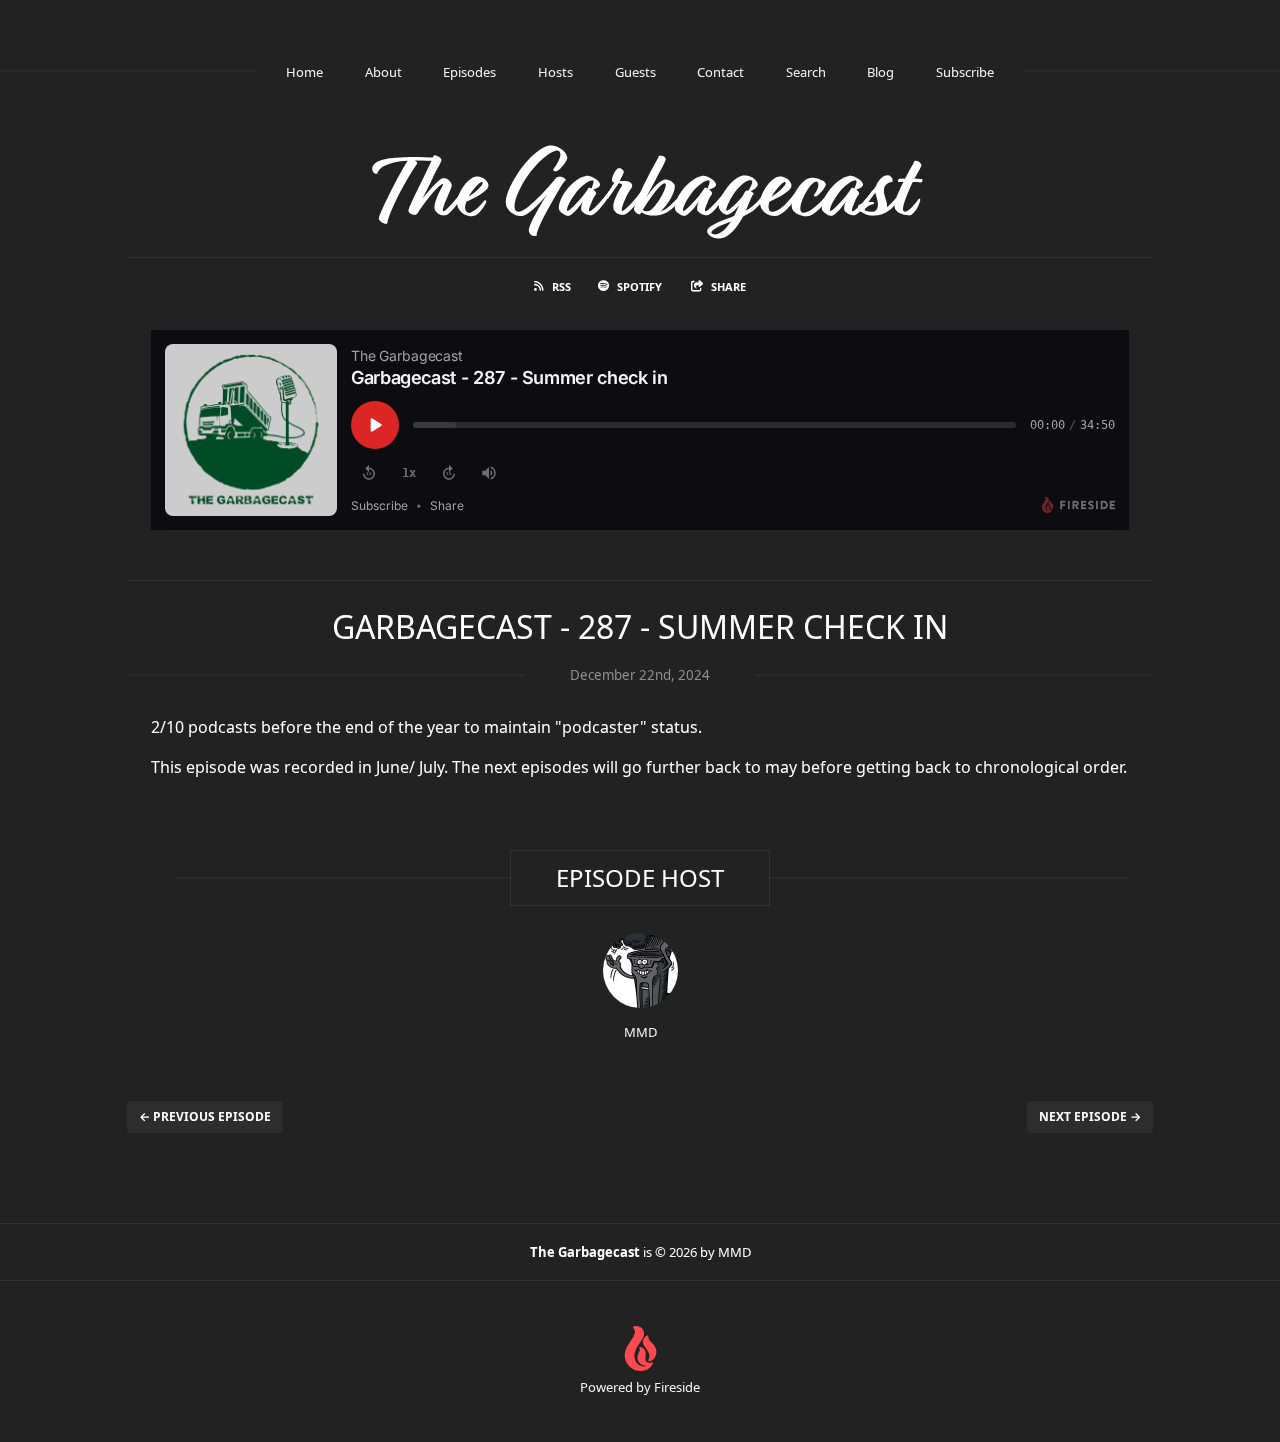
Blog (880, 72)
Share (728, 286)
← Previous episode (205, 1116)
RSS (561, 286)
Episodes (469, 72)
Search (806, 72)
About (383, 72)
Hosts (555, 72)
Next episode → (1090, 1116)
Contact (720, 72)
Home (304, 72)
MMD (640, 1032)
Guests (635, 72)
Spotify (639, 286)
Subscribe (965, 72)
